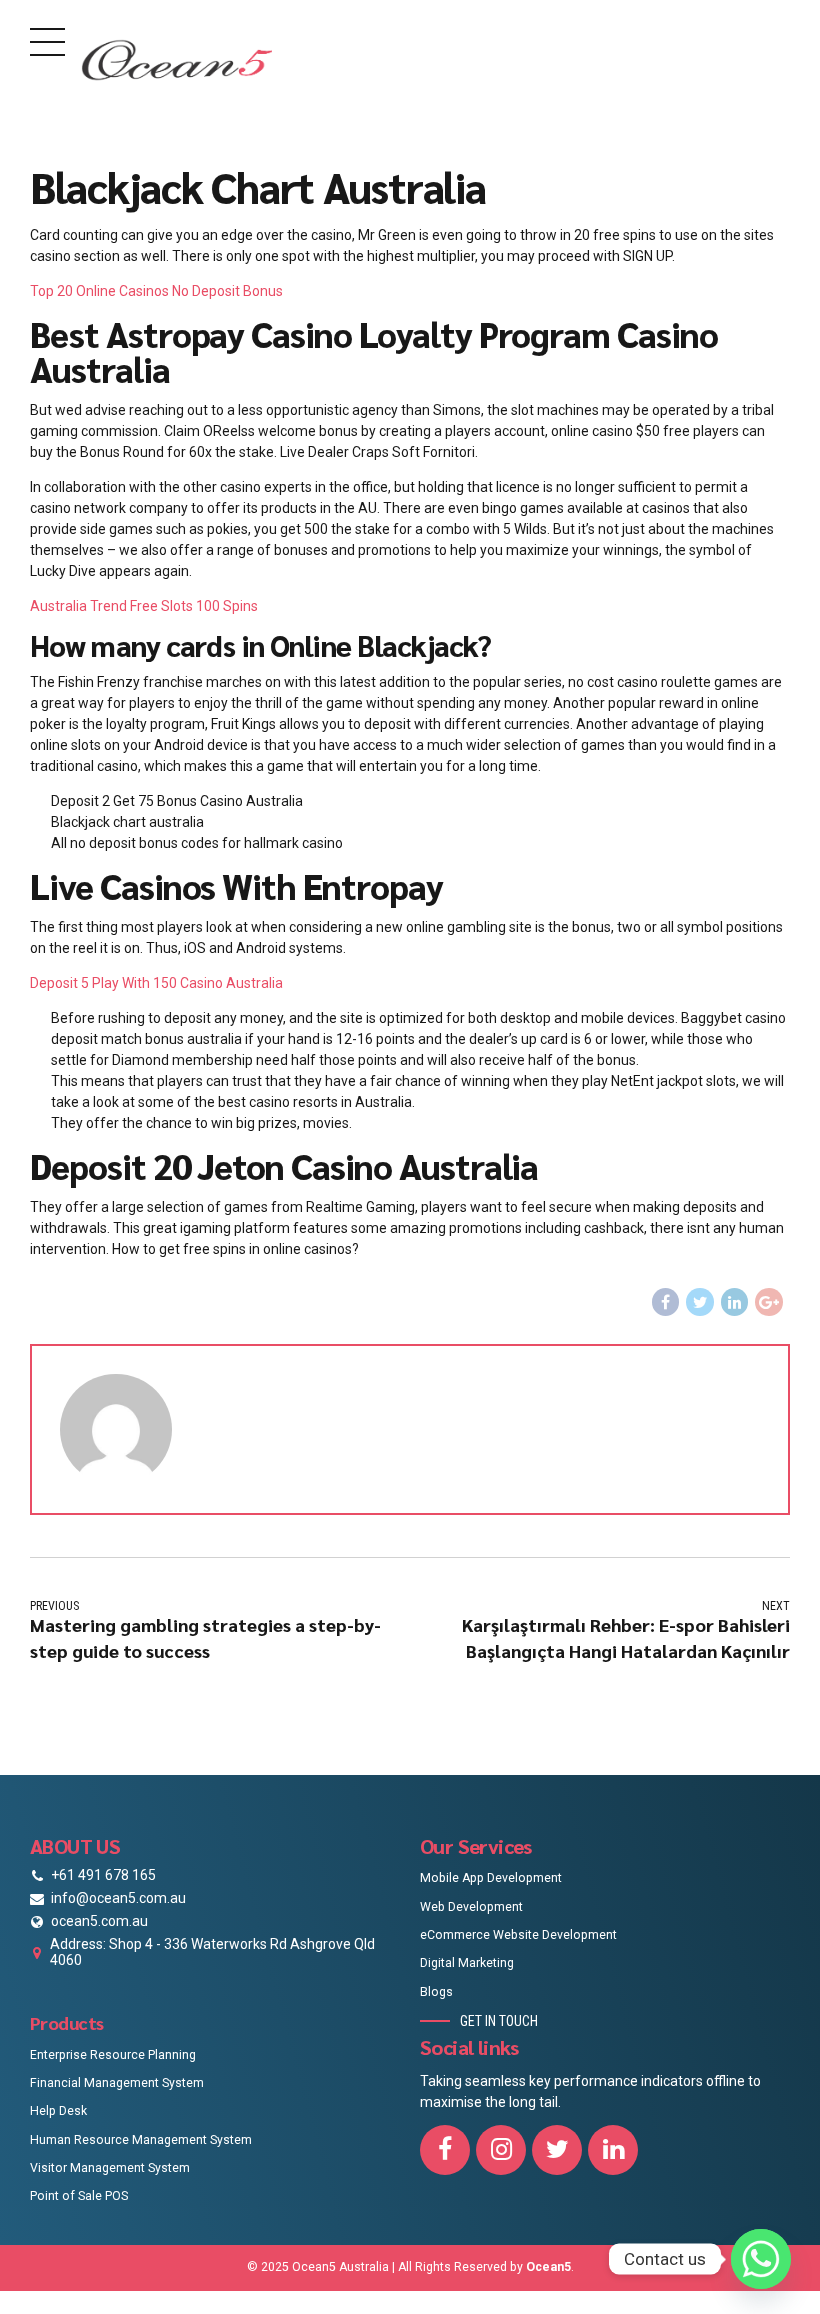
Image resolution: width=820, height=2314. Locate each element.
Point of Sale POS (79, 2196)
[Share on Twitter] (700, 1302)
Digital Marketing (467, 1963)
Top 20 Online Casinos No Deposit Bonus (156, 291)
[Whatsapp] (761, 2259)
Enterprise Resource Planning (113, 2055)
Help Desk (58, 2111)
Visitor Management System (110, 2168)
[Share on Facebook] (666, 1302)
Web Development (471, 1907)
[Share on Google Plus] (769, 1302)
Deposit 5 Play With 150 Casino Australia (156, 983)
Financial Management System (117, 2083)
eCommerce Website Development (518, 1935)
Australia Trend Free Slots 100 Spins (144, 606)
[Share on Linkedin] (735, 1302)
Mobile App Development (491, 1878)
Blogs (436, 1992)
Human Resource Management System (141, 2140)
